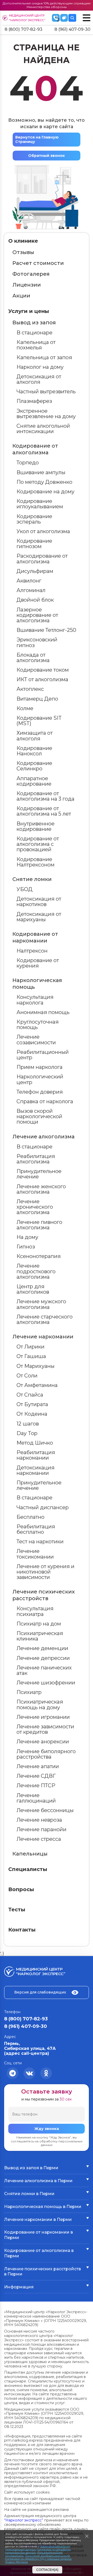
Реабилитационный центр (43, 1055)
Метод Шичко (35, 1443)
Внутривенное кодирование (36, 826)
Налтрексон (32, 951)
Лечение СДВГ (36, 1776)
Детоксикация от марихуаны (39, 917)
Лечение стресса (39, 1839)
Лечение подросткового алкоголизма (36, 1271)
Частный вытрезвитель (46, 392)
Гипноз (26, 1247)
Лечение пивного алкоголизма (39, 1225)
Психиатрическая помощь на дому (40, 1704)
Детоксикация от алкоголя (39, 379)
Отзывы (23, 252)
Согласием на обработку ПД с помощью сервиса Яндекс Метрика (38, 2560)
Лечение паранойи (41, 1829)
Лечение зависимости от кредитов (45, 1729)
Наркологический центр (40, 1079)
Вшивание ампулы (41, 472)
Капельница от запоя (44, 357)
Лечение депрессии (43, 1658)
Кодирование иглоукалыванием (40, 504)
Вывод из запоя (34, 323)
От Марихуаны (36, 1366)
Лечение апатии (38, 1766)
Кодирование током (43, 670)
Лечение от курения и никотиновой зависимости (45, 1572)
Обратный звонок (47, 156)
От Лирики (30, 1347)
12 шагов (28, 1424)
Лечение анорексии (43, 1742)
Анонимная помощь (43, 1012)
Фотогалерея (31, 274)
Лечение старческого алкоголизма (45, 1319)
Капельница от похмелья (36, 345)
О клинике (23, 241)
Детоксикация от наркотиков (39, 902)
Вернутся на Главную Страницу (37, 139)
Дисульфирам (35, 571)
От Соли (27, 1376)
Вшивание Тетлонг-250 (46, 630)
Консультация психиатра (35, 1611)
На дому (27, 1237)
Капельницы (30, 1854)
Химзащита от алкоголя (35, 736)
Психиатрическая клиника (40, 1636)
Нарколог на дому (40, 367)
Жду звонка (47, 2129)
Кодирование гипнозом (34, 544)
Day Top (27, 1433)
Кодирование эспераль (34, 519)
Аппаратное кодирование (34, 781)
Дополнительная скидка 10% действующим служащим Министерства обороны (47, 5)
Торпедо (28, 463)
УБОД (25, 889)
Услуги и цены (29, 311)
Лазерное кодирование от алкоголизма (37, 615)
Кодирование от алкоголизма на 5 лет (44, 811)
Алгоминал (31, 590)
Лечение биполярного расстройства (46, 1754)
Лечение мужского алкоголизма (41, 1304)
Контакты (22, 1930)
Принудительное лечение (39, 1174)
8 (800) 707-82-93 (24, 29)
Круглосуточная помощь (38, 1025)
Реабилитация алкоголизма (36, 1159)
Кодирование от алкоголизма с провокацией (38, 844)
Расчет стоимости (38, 263)
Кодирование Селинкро (34, 766)
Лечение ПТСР (36, 1785)
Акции (21, 296)
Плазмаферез (34, 401)
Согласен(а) (47, 2570)
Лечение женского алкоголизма (41, 1189)
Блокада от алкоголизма (33, 658)
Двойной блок (35, 600)
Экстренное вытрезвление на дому (46, 414)
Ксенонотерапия (39, 1256)
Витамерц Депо (37, 699)
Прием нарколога (40, 1067)
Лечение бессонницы (45, 1810)
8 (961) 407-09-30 (72, 29)
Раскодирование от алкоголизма (42, 559)
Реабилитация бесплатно (36, 1529)
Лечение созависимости (36, 1040)
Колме (25, 708)
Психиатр (29, 1692)
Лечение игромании (43, 1717)
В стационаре (34, 333)
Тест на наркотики (40, 1542)
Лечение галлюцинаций (36, 1798)
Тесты (17, 1910)
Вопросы (21, 1889)
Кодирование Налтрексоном (36, 862)
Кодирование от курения (38, 963)
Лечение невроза (39, 1820)
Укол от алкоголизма (43, 531)
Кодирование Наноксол (34, 751)
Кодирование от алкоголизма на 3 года (45, 796)
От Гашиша (31, 1356)
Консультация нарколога (35, 1000)
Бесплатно (30, 1517)
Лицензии (27, 285)
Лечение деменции (42, 1648)
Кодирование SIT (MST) (39, 721)
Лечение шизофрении (46, 1683)
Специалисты (28, 1869)
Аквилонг (29, 581)
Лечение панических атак (44, 1670)
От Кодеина (32, 1414)
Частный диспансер (43, 1507)
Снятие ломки (32, 879)
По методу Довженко (44, 482)
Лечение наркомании (43, 1337)
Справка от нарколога (45, 1101)
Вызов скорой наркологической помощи (39, 1116)
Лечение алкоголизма (44, 1137)
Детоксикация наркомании (36, 1470)
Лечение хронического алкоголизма (35, 1207)
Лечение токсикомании (35, 1554)
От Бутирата (32, 1404)
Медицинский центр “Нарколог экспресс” (27, 18)
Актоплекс (30, 689)
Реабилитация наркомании (36, 1455)
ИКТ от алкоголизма (42, 679)
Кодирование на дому (45, 492)
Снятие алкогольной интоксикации (43, 429)
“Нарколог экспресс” (24, 2520)
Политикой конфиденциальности (47, 2556)
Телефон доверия (40, 1092)
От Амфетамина (37, 1385)
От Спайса (30, 1395)
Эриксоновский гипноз (37, 642)
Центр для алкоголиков (33, 1289)
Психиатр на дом (39, 1624)
